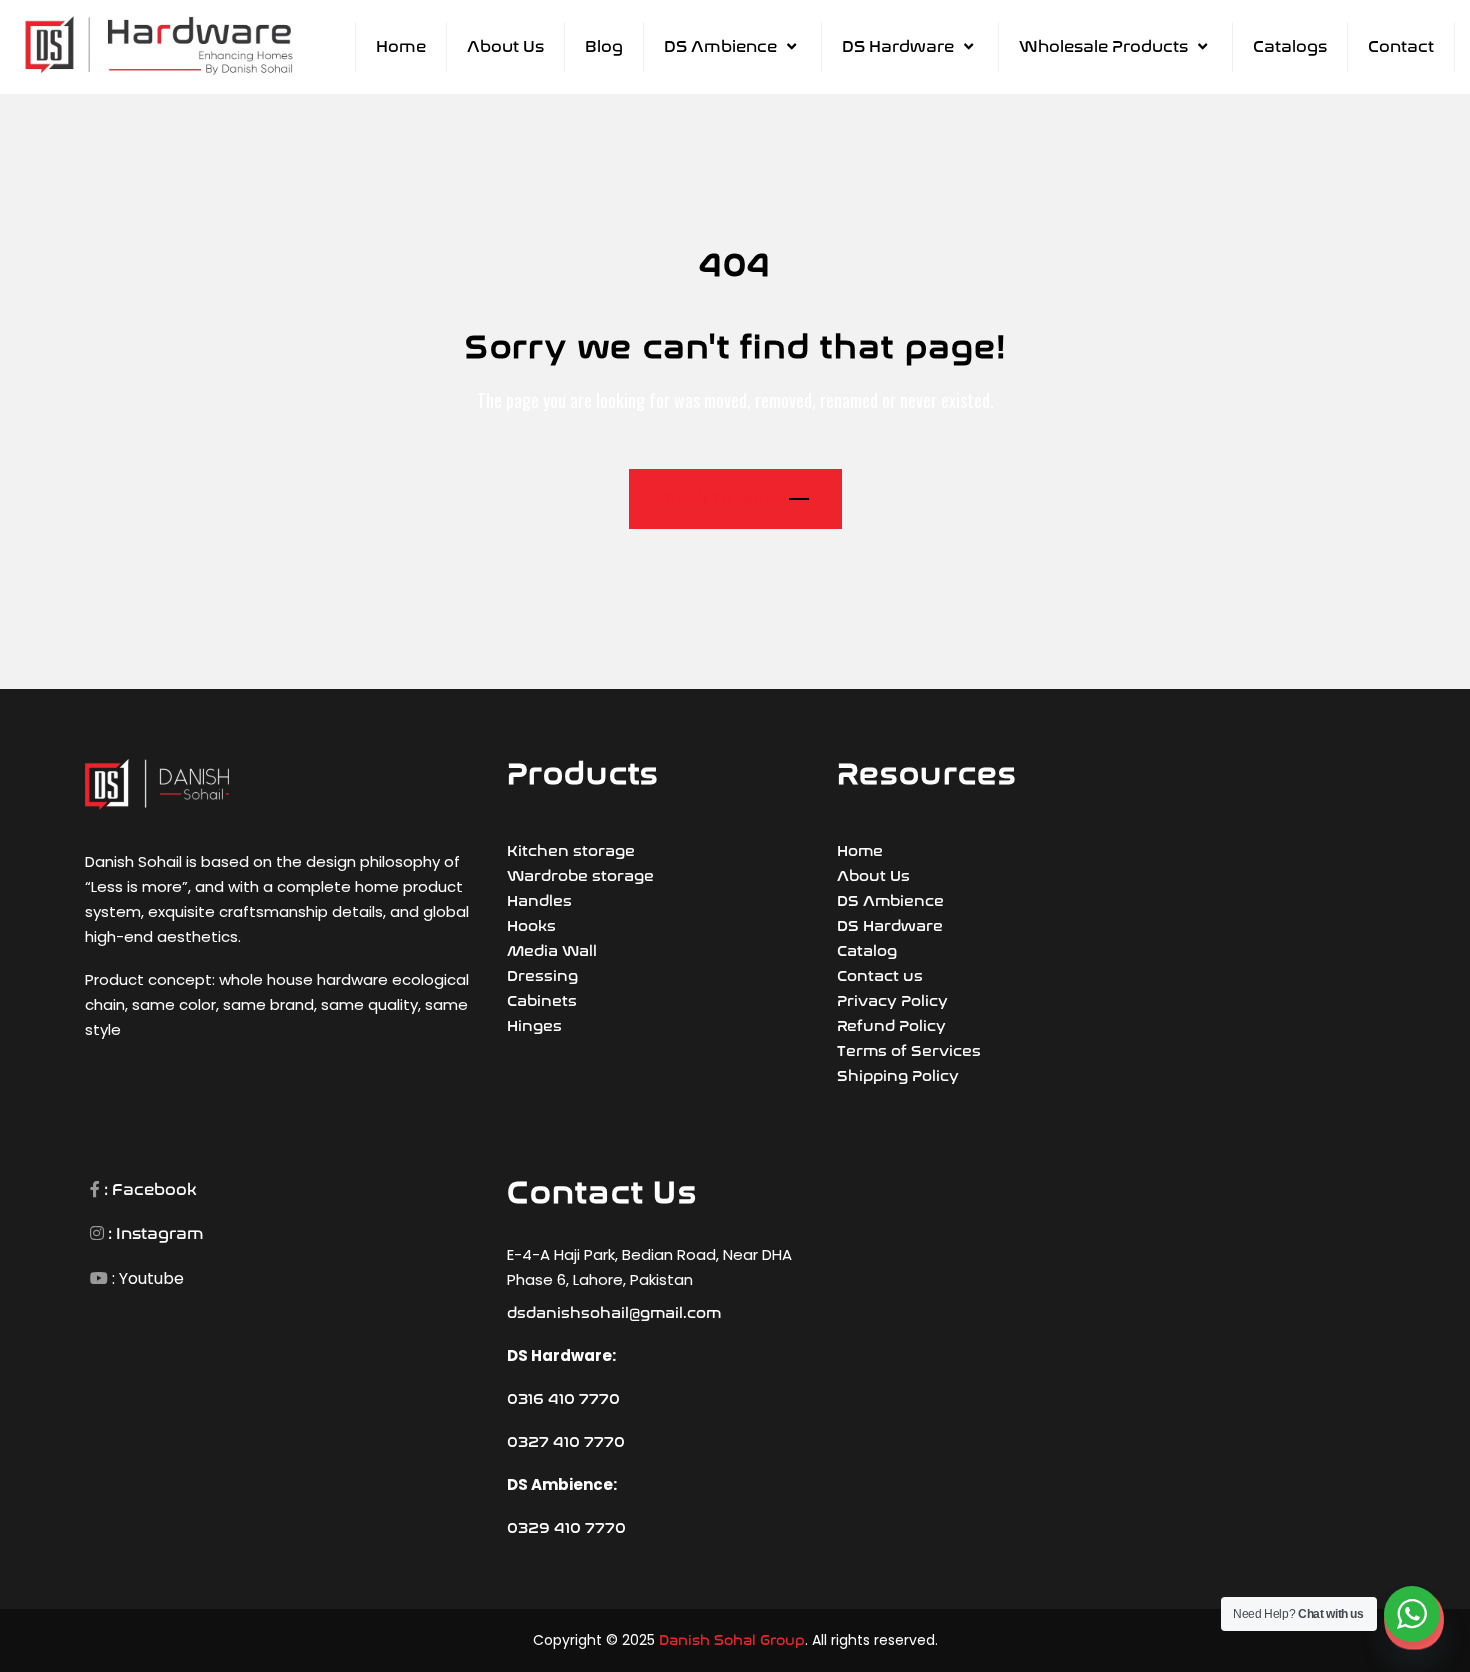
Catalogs (1290, 46)
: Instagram (154, 1233)
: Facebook (148, 1189)
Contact (1401, 46)
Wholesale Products (1103, 46)
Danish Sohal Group (732, 1640)
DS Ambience (720, 46)
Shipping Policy (898, 1076)
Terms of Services (909, 1051)
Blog (604, 46)
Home (401, 46)
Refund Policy (891, 1026)
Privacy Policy (892, 1001)
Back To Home (725, 498)
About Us (505, 46)
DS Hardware (898, 46)
